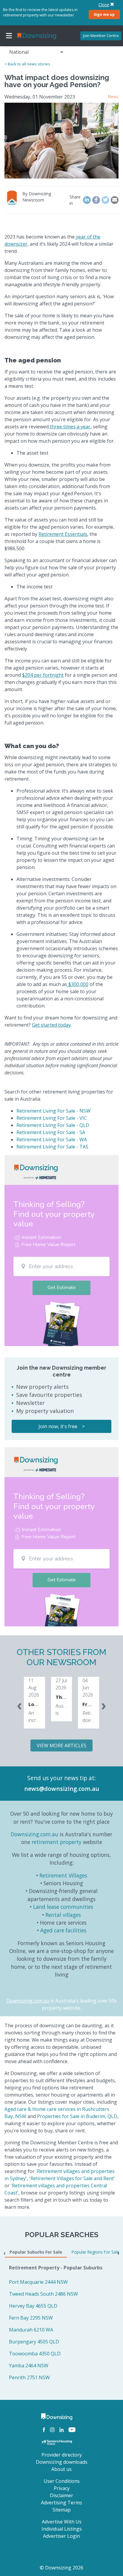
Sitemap (62, 2510)
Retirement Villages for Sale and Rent (72, 2178)
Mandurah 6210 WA (31, 2330)
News (113, 97)
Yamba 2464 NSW (29, 2366)
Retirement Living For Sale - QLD (53, 1125)
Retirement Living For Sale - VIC (52, 1118)
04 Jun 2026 (88, 1688)
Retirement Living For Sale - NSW (53, 1111)
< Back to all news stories (27, 64)
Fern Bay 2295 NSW (31, 2318)
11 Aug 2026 (34, 1688)
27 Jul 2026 (61, 1684)
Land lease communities (63, 1907)
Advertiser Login (61, 2536)
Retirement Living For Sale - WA (52, 1139)
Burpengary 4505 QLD (34, 2342)
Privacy (62, 2488)
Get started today (51, 1025)
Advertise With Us (62, 2522)
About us (61, 2469)
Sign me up (104, 14)
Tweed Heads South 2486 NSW (43, 2294)
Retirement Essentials (63, 534)
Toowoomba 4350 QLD (35, 2354)
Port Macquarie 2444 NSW (38, 2282)
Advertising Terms (61, 2503)
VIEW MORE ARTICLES (61, 1745)
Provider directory (62, 2455)
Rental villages (63, 1915)
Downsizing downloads (62, 2462)
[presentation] (19, 1705)
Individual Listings (62, 2529)
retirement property (57, 1842)
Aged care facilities (63, 1930)
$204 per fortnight (43, 675)
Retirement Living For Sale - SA (51, 1132)
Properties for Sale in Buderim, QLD (77, 2116)
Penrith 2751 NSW (29, 2377)
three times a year (70, 427)
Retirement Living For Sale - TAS (52, 1147)
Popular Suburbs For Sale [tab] (36, 2252)
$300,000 (78, 984)
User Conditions (62, 2481)
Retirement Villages (63, 1875)
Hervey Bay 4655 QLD (33, 2306)
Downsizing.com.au (34, 1834)
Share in (75, 200)
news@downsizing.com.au (62, 1789)
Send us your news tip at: (61, 1778)
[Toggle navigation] (9, 36)
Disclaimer (61, 2495)
